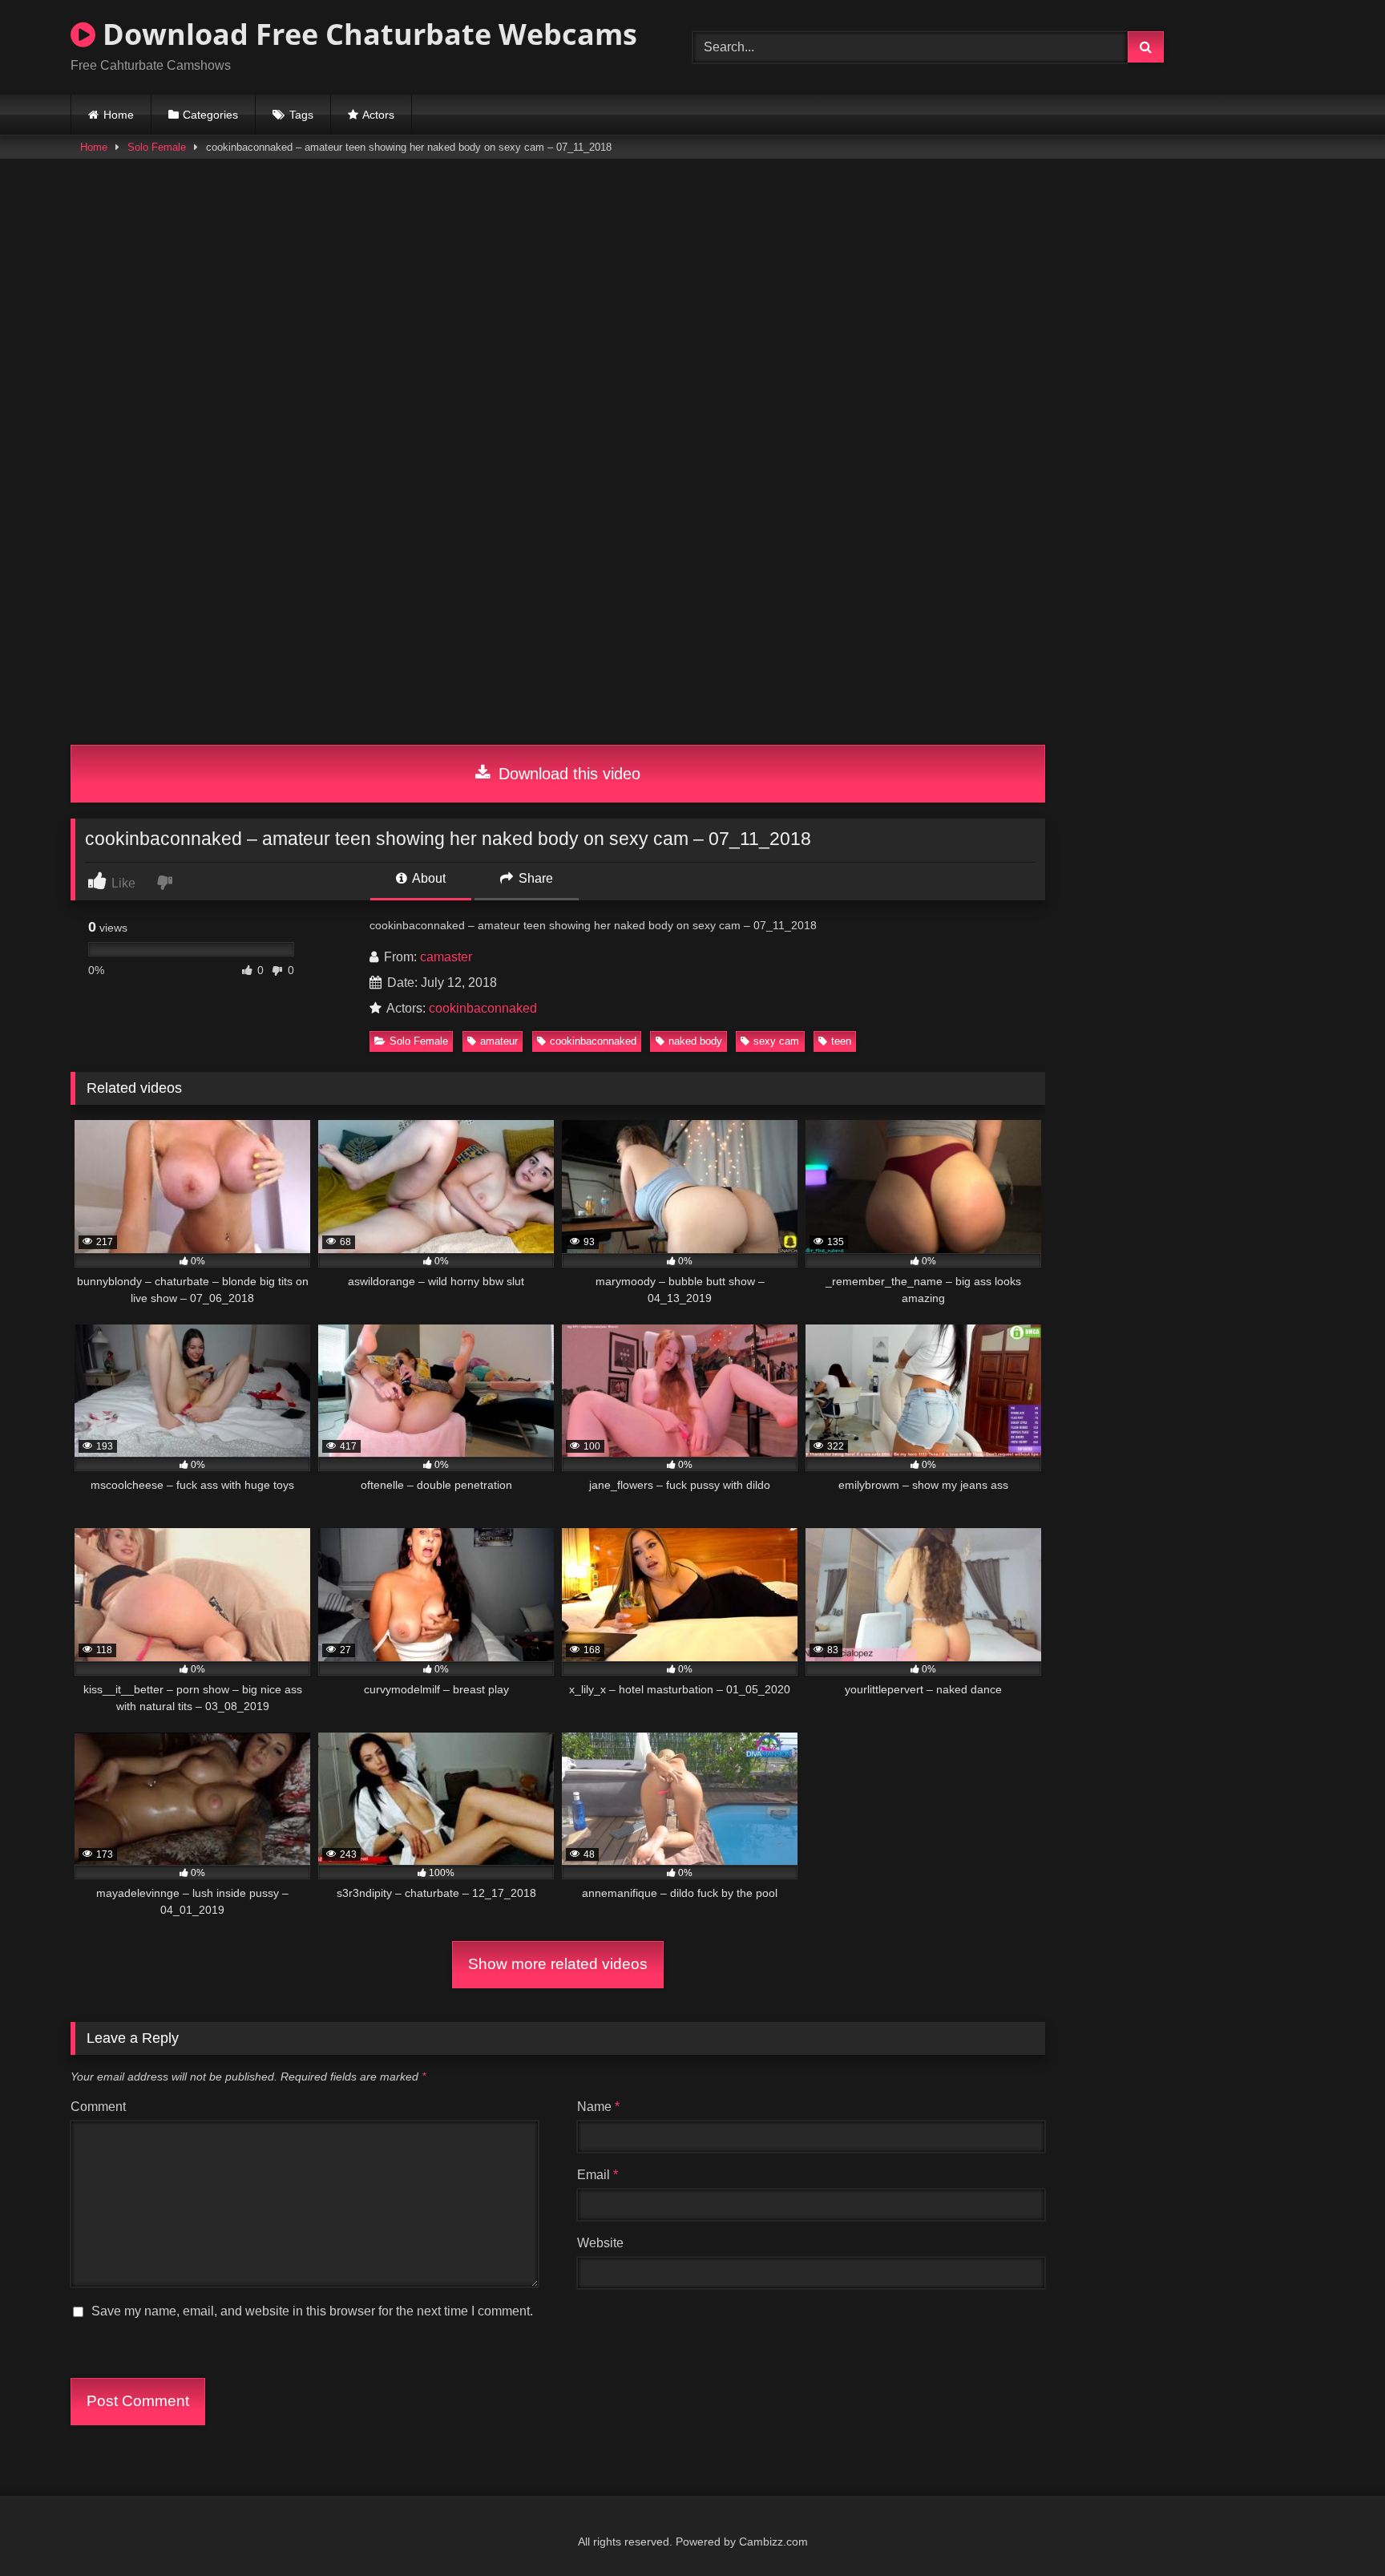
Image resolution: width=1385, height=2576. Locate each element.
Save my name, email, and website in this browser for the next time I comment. (312, 2311)
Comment (98, 2107)
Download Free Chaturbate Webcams (366, 34)
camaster (446, 957)
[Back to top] (1335, 2528)
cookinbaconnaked (483, 1008)
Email (598, 2175)
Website (600, 2243)
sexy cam (776, 1041)
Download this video (567, 774)
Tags (301, 115)
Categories (210, 115)
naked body (695, 1041)
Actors (378, 115)
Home (119, 115)
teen (841, 1041)
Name (598, 2107)
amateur (499, 1041)
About (428, 878)
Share (534, 878)
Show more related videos (558, 1964)
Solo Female (157, 147)
